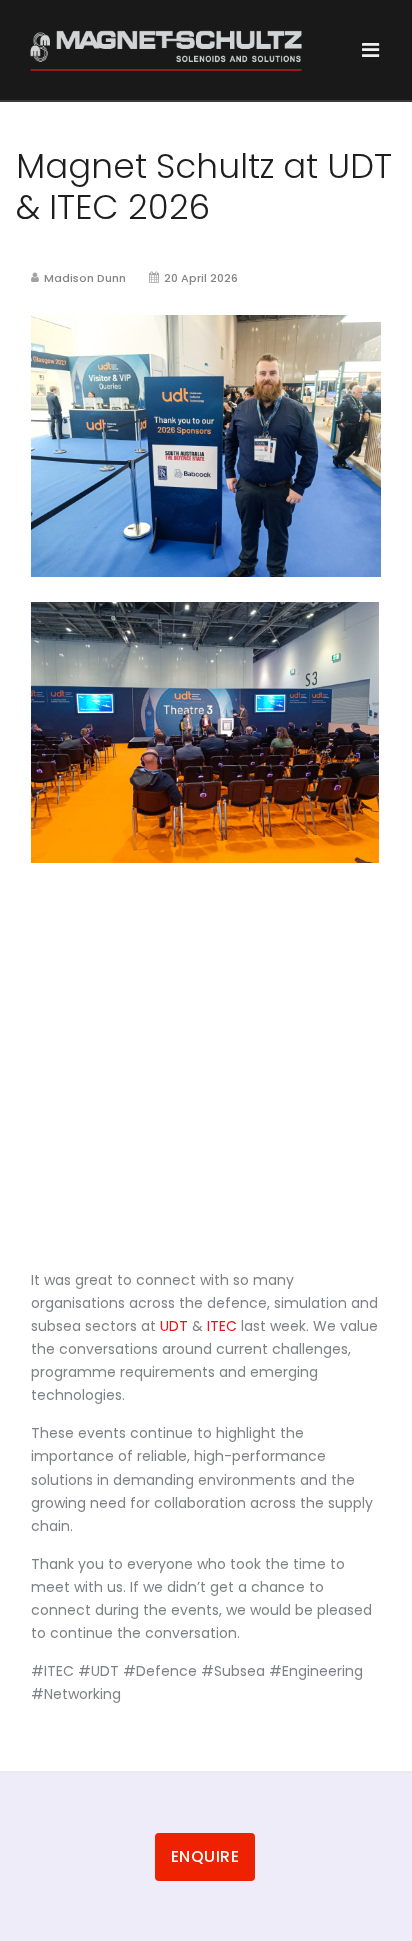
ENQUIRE (205, 1856)
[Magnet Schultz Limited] (166, 50)
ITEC (222, 1326)
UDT (174, 1326)
